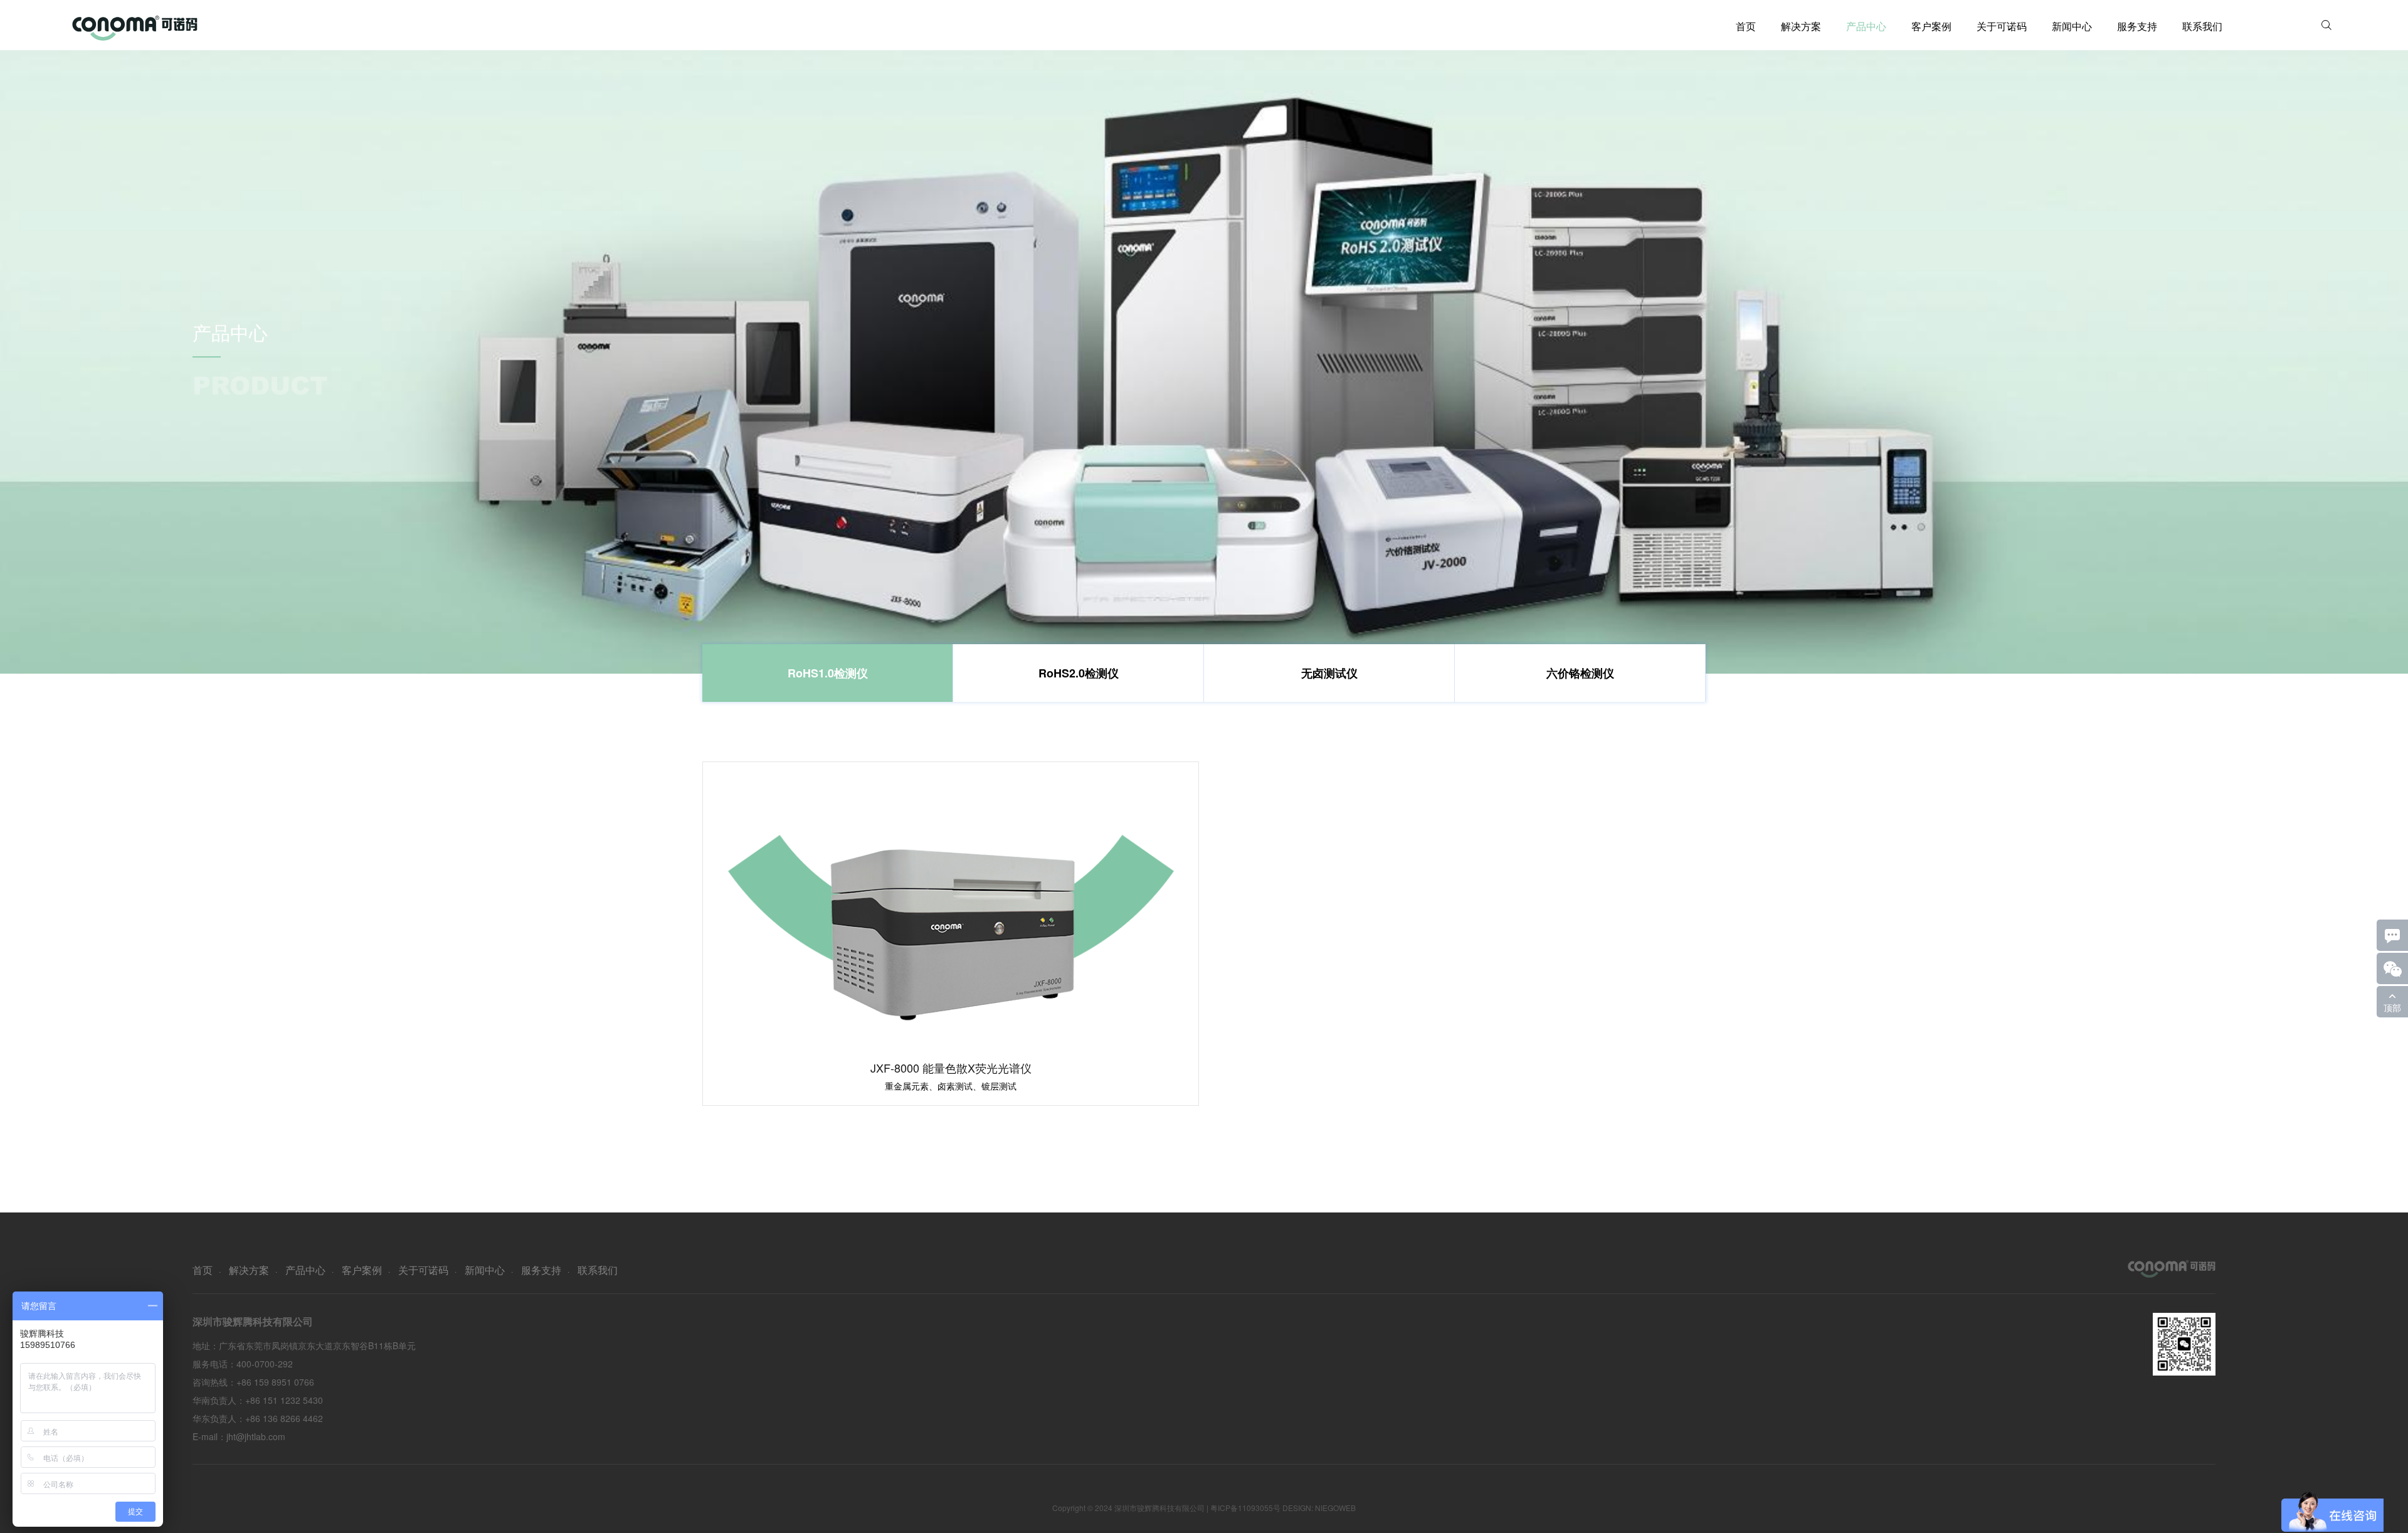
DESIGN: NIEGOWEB (1319, 1508)
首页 (1746, 26)
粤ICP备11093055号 (1245, 1508)
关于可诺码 (2002, 26)
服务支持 (2137, 26)
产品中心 (1866, 26)
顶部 (2392, 1007)
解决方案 (1801, 26)
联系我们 (2202, 26)
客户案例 (1931, 26)
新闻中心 (2072, 26)
